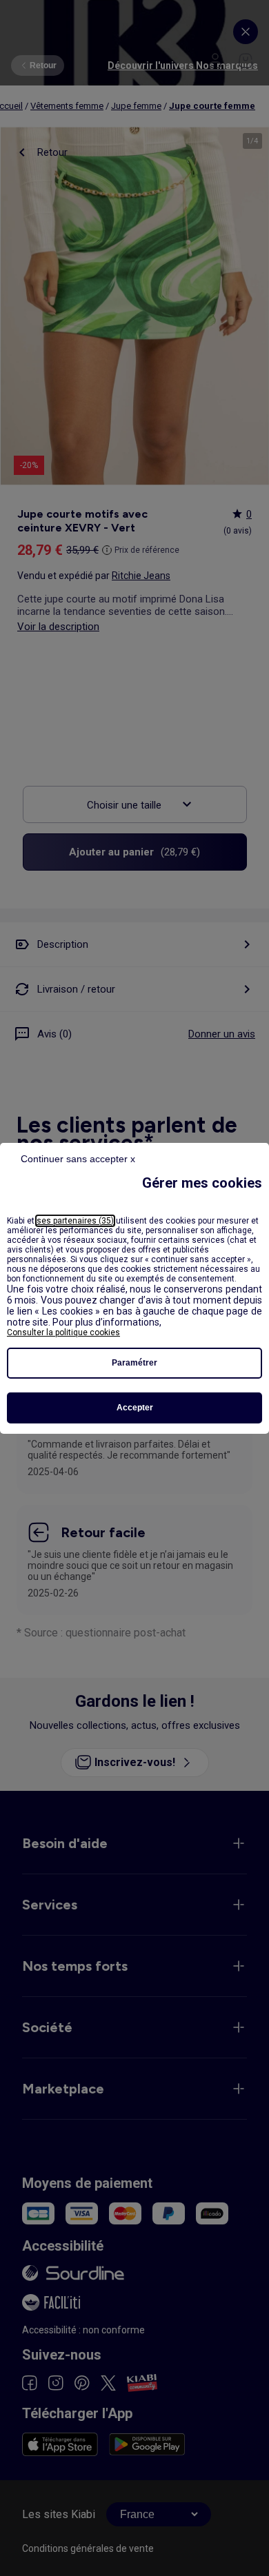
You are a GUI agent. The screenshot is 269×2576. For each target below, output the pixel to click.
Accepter (135, 1408)
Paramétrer (134, 1363)
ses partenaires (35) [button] (75, 1221)
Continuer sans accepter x (78, 1159)
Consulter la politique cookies (63, 1332)
